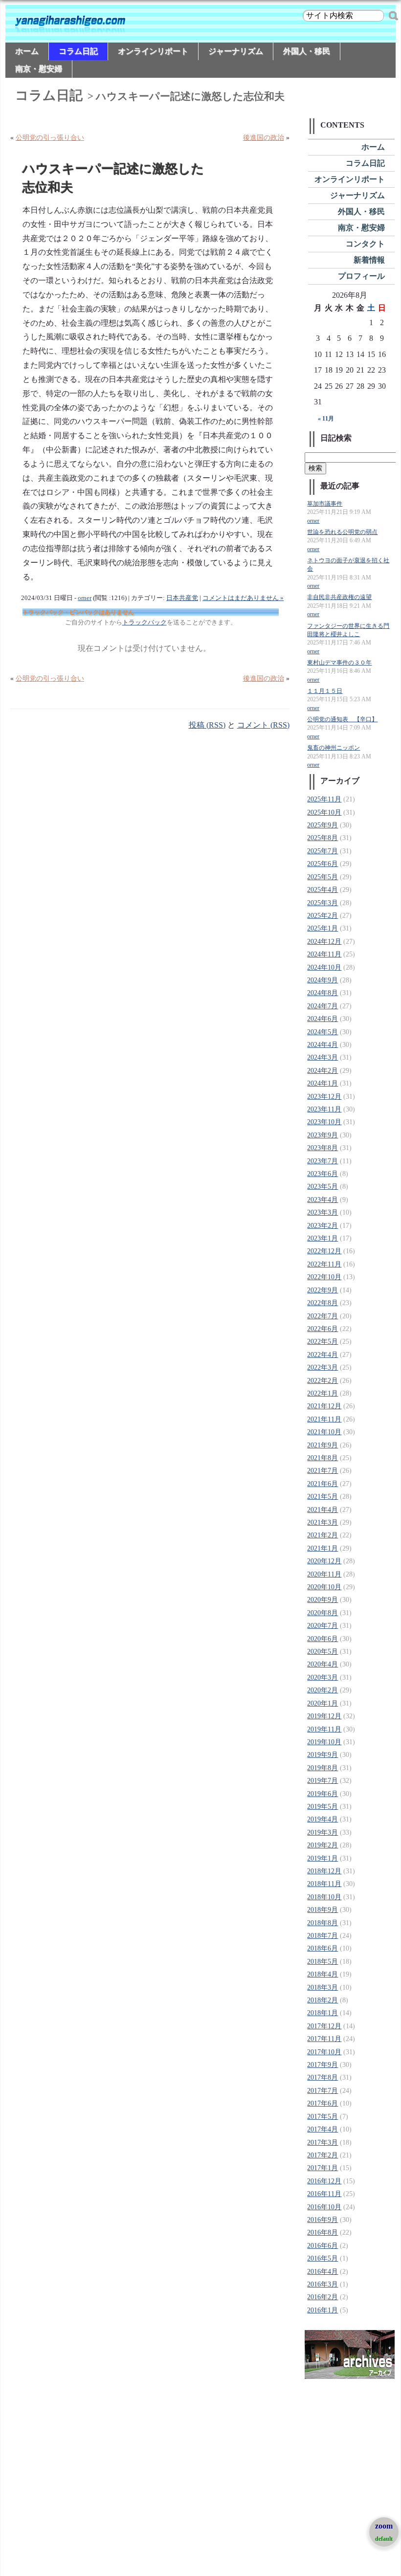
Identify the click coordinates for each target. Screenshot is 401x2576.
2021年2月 (323, 1535)
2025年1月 (323, 928)
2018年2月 (323, 2000)
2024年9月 (323, 980)
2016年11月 (324, 2194)
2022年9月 (323, 1290)
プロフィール (361, 276)
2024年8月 (323, 993)
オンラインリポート (153, 51)
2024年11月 (324, 954)
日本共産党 (182, 598)
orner (85, 598)
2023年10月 (324, 1122)
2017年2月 (323, 2155)
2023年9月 (323, 1135)
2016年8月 (323, 2232)
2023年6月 (323, 1174)
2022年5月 (323, 1342)
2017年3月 (323, 2143)
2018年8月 (323, 1923)
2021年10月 (324, 1432)
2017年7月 (323, 2091)
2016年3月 (323, 2284)
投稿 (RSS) (207, 725)
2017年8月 (323, 2077)
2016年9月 (323, 2220)
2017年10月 (324, 2052)
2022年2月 (323, 1381)
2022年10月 (324, 1277)
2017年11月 (324, 2039)
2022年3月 (323, 1367)
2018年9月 (323, 1910)
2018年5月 (323, 1962)
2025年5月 (323, 877)
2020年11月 (324, 1574)
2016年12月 (324, 2181)
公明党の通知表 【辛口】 (342, 720)
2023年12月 (324, 1097)
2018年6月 (323, 1948)
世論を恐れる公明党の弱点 (342, 532)
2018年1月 (323, 2013)
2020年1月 (323, 1703)
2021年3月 (323, 1522)
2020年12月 (324, 1561)
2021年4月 (323, 1510)
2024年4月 (323, 1045)
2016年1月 (323, 2310)
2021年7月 (323, 1471)
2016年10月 (324, 2207)
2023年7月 (323, 1161)
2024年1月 (323, 1083)
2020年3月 (323, 1677)
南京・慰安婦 (39, 69)
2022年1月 (323, 1393)
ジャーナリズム (236, 51)
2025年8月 (323, 838)
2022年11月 (324, 1264)
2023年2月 (323, 1226)
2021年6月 (323, 1484)
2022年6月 (323, 1329)
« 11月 (326, 419)
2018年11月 (324, 1884)
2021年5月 (323, 1497)
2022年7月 (323, 1316)
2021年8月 (323, 1458)
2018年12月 (324, 1871)
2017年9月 (323, 2065)
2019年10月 (324, 1742)
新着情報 (369, 260)
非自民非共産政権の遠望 (339, 597)
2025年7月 (323, 851)
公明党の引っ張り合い (50, 138)
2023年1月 (323, 1238)
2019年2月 (323, 1845)
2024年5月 (323, 1032)
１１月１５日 (325, 691)
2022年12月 (324, 1251)
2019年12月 (324, 1716)
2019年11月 (324, 1729)
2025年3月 (323, 903)
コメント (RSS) (263, 725)
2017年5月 (323, 2117)
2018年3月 (323, 1988)
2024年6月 (323, 1019)
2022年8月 (323, 1303)
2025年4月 (323, 890)
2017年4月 (323, 2129)
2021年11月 (324, 1419)
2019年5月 (323, 1807)
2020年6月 (323, 1639)
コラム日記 (78, 51)
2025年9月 (323, 825)
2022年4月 (323, 1355)
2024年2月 (323, 1071)
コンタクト (365, 244)
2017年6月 (323, 2103)
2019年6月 (323, 1794)
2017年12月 (324, 2026)
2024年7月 (323, 1006)
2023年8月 (323, 1148)
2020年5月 (323, 1652)
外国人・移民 (307, 51)
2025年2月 (323, 916)
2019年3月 (323, 1832)
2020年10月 (324, 1587)
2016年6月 (323, 2246)
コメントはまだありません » (243, 598)
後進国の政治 (264, 138)
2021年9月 (323, 1445)
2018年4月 (323, 1974)
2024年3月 (323, 1057)
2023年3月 (323, 1212)
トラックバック (145, 622)
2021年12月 (324, 1406)
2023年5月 (323, 1187)
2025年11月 (324, 799)
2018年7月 (323, 1936)
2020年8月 (323, 1613)
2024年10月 (324, 967)
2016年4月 (323, 2272)
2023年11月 (324, 1109)
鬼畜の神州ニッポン (334, 748)
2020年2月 (323, 1690)
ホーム (27, 51)
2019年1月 (323, 1858)
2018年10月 (324, 1897)
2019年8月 (323, 1768)
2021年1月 (323, 1548)
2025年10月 (324, 812)
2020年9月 (323, 1600)
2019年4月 (323, 1819)
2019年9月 (323, 1755)
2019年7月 (323, 1781)
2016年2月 (323, 2297)
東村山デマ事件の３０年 (339, 663)
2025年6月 (323, 864)
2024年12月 (324, 942)
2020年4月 (323, 1664)
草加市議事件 (325, 504)
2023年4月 (323, 1200)
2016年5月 (323, 2258)
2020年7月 (323, 1626)
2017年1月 (323, 2168)
